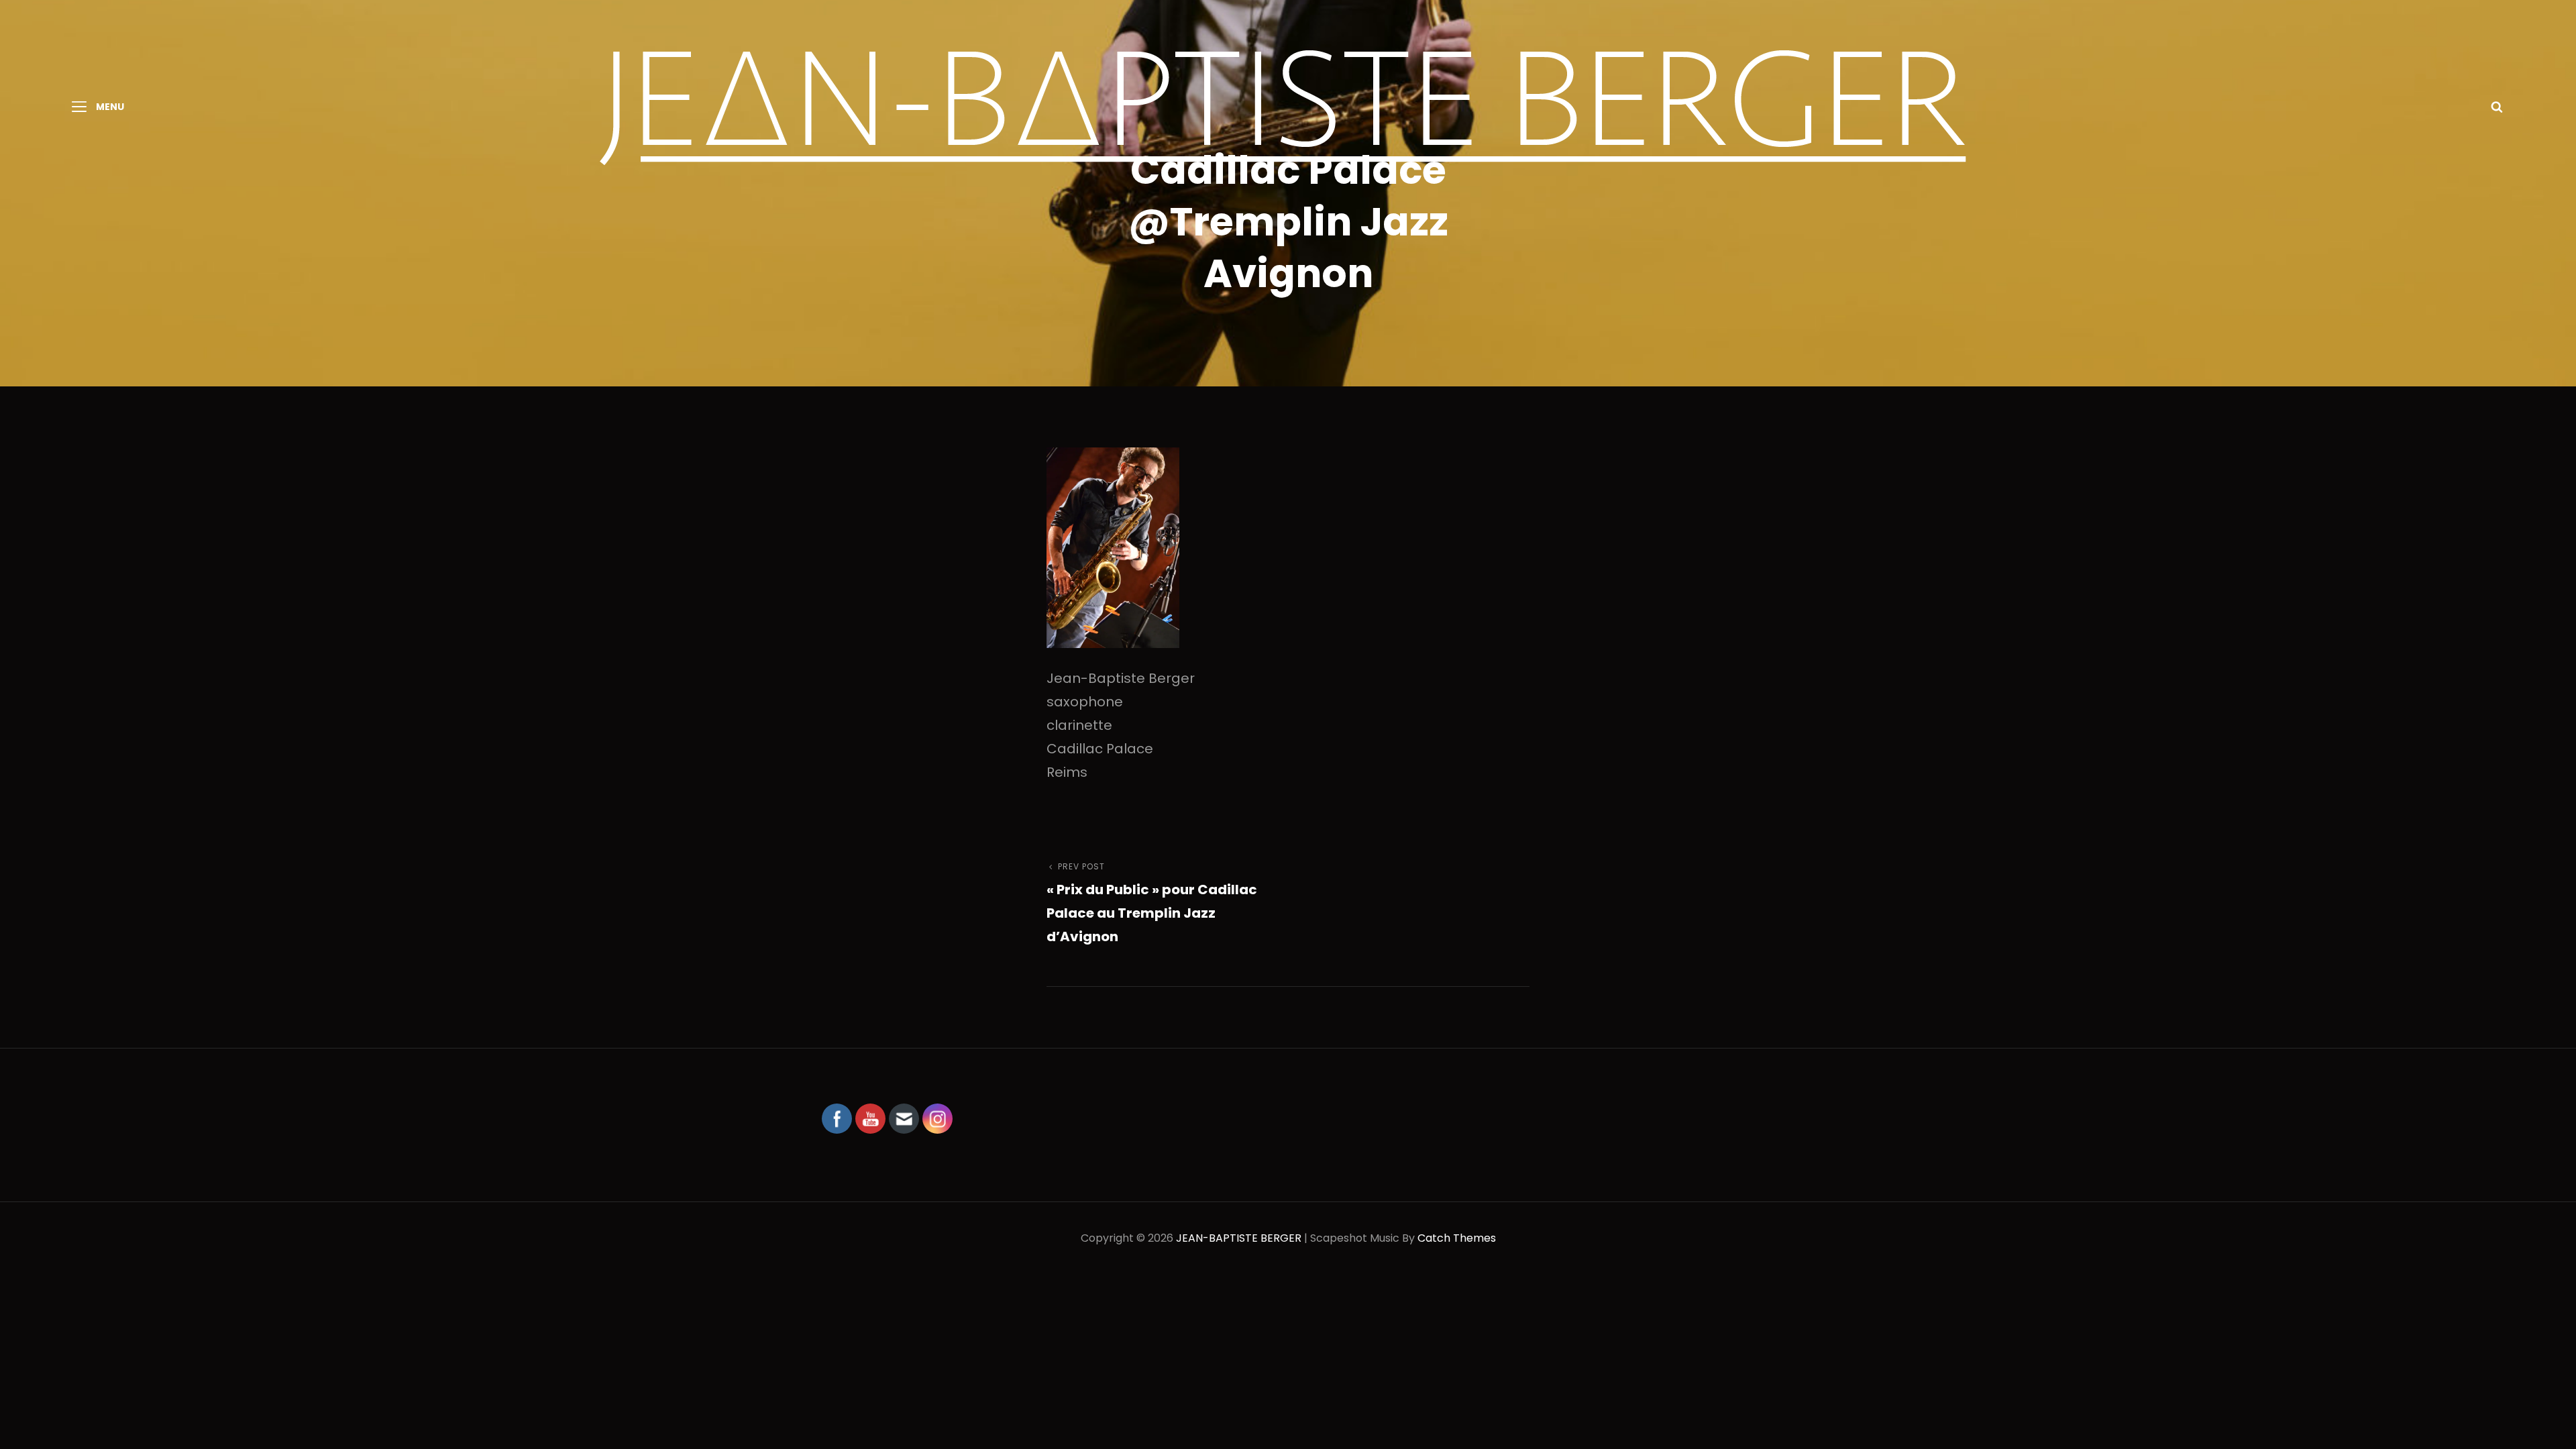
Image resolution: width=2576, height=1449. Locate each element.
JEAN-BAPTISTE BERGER (1239, 1238)
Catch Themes (1457, 1238)
